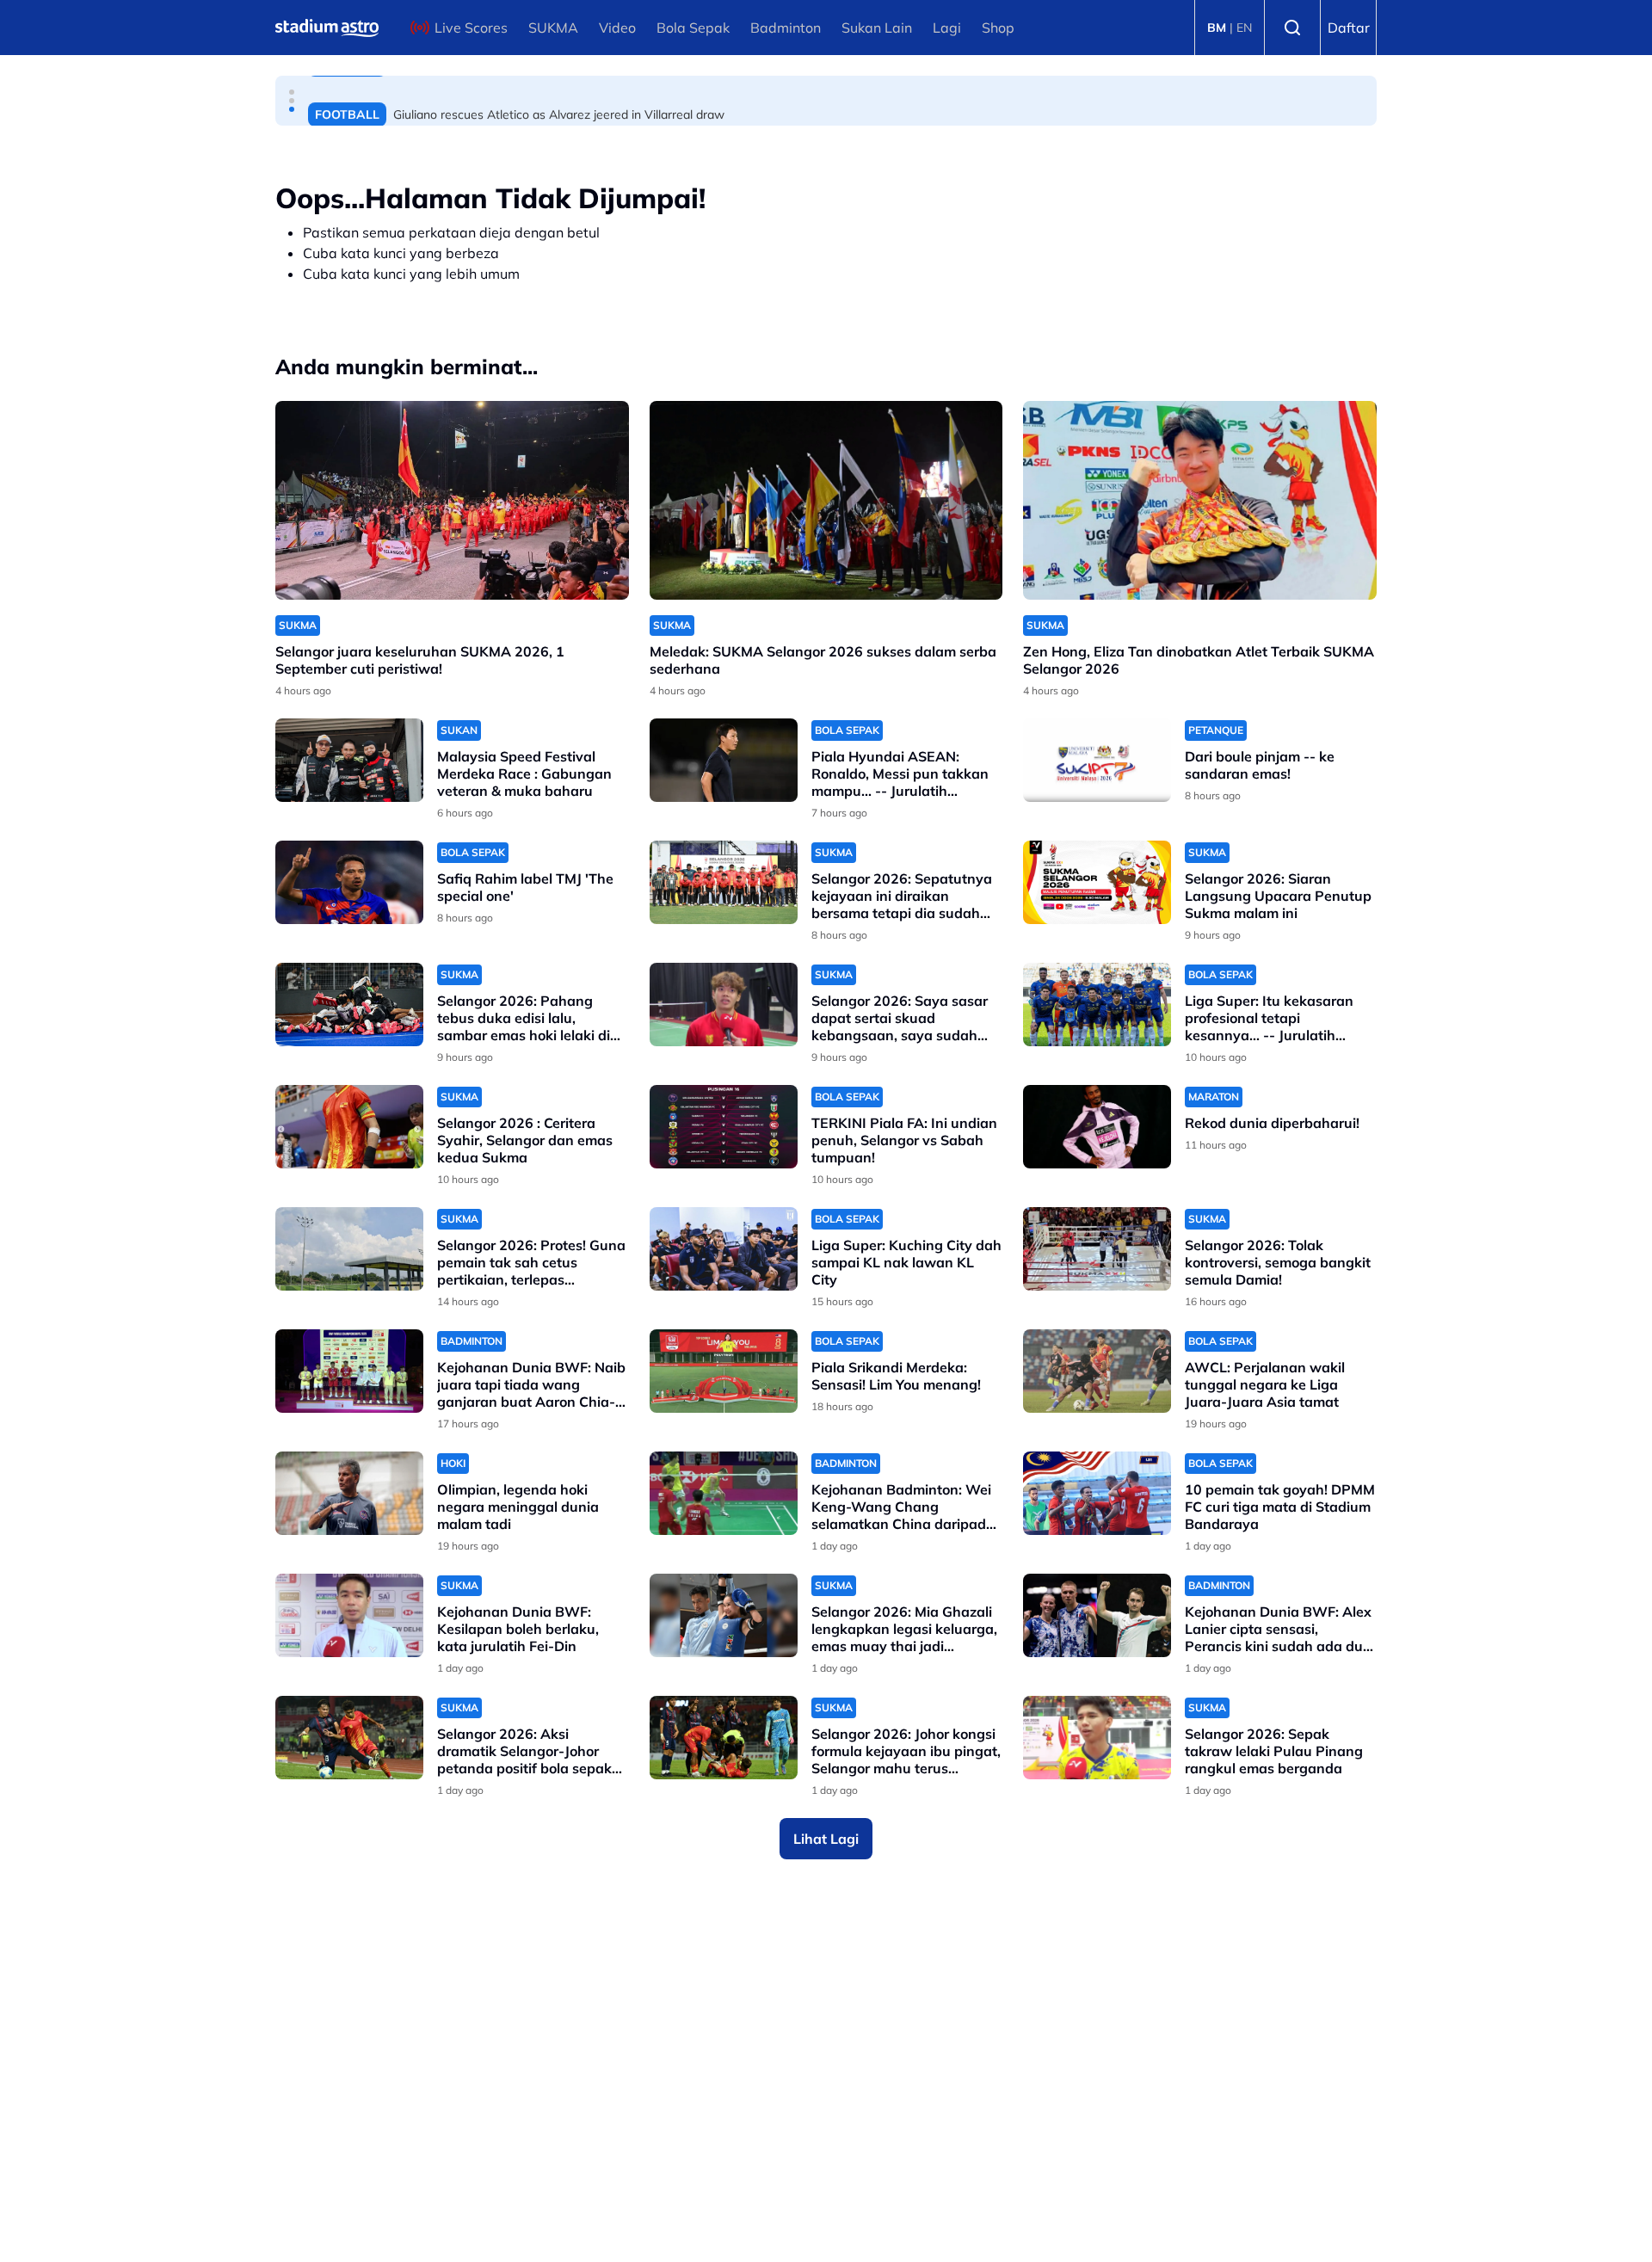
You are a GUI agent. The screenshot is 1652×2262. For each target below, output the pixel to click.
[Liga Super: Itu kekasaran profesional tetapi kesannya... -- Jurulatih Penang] (1097, 1005)
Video (617, 28)
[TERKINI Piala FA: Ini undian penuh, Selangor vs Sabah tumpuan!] (724, 1127)
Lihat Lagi (826, 1839)
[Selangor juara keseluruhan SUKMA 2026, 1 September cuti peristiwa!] (452, 500)
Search (1292, 28)
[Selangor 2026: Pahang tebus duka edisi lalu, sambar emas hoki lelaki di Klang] (349, 1005)
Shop (998, 28)
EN (1244, 28)
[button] (292, 92)
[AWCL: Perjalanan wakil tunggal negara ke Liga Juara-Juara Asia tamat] (1097, 1371)
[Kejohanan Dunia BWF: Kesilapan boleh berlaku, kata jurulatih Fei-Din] (349, 1615)
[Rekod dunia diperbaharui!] (1097, 1127)
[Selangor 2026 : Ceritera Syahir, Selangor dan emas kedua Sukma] (349, 1127)
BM (1217, 28)
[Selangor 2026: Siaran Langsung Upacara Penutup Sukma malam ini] (1097, 882)
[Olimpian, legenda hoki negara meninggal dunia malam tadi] (349, 1493)
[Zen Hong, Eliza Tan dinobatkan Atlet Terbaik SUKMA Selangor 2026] (1200, 500)
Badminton (786, 28)
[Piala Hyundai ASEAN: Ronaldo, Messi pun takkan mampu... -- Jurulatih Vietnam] (724, 760)
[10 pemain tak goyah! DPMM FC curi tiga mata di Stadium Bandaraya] (1097, 1493)
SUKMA (553, 28)
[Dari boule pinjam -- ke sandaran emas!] (1097, 760)
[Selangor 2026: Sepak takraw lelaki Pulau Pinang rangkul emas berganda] (1097, 1738)
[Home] (327, 28)
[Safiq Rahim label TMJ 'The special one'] (349, 882)
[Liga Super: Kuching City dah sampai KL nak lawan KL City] (724, 1249)
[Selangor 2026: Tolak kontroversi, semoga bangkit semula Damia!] (1097, 1249)
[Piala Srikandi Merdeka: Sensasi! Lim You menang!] (724, 1371)
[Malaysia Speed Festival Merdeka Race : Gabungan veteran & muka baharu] (349, 760)
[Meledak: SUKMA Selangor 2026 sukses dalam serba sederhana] (826, 500)
